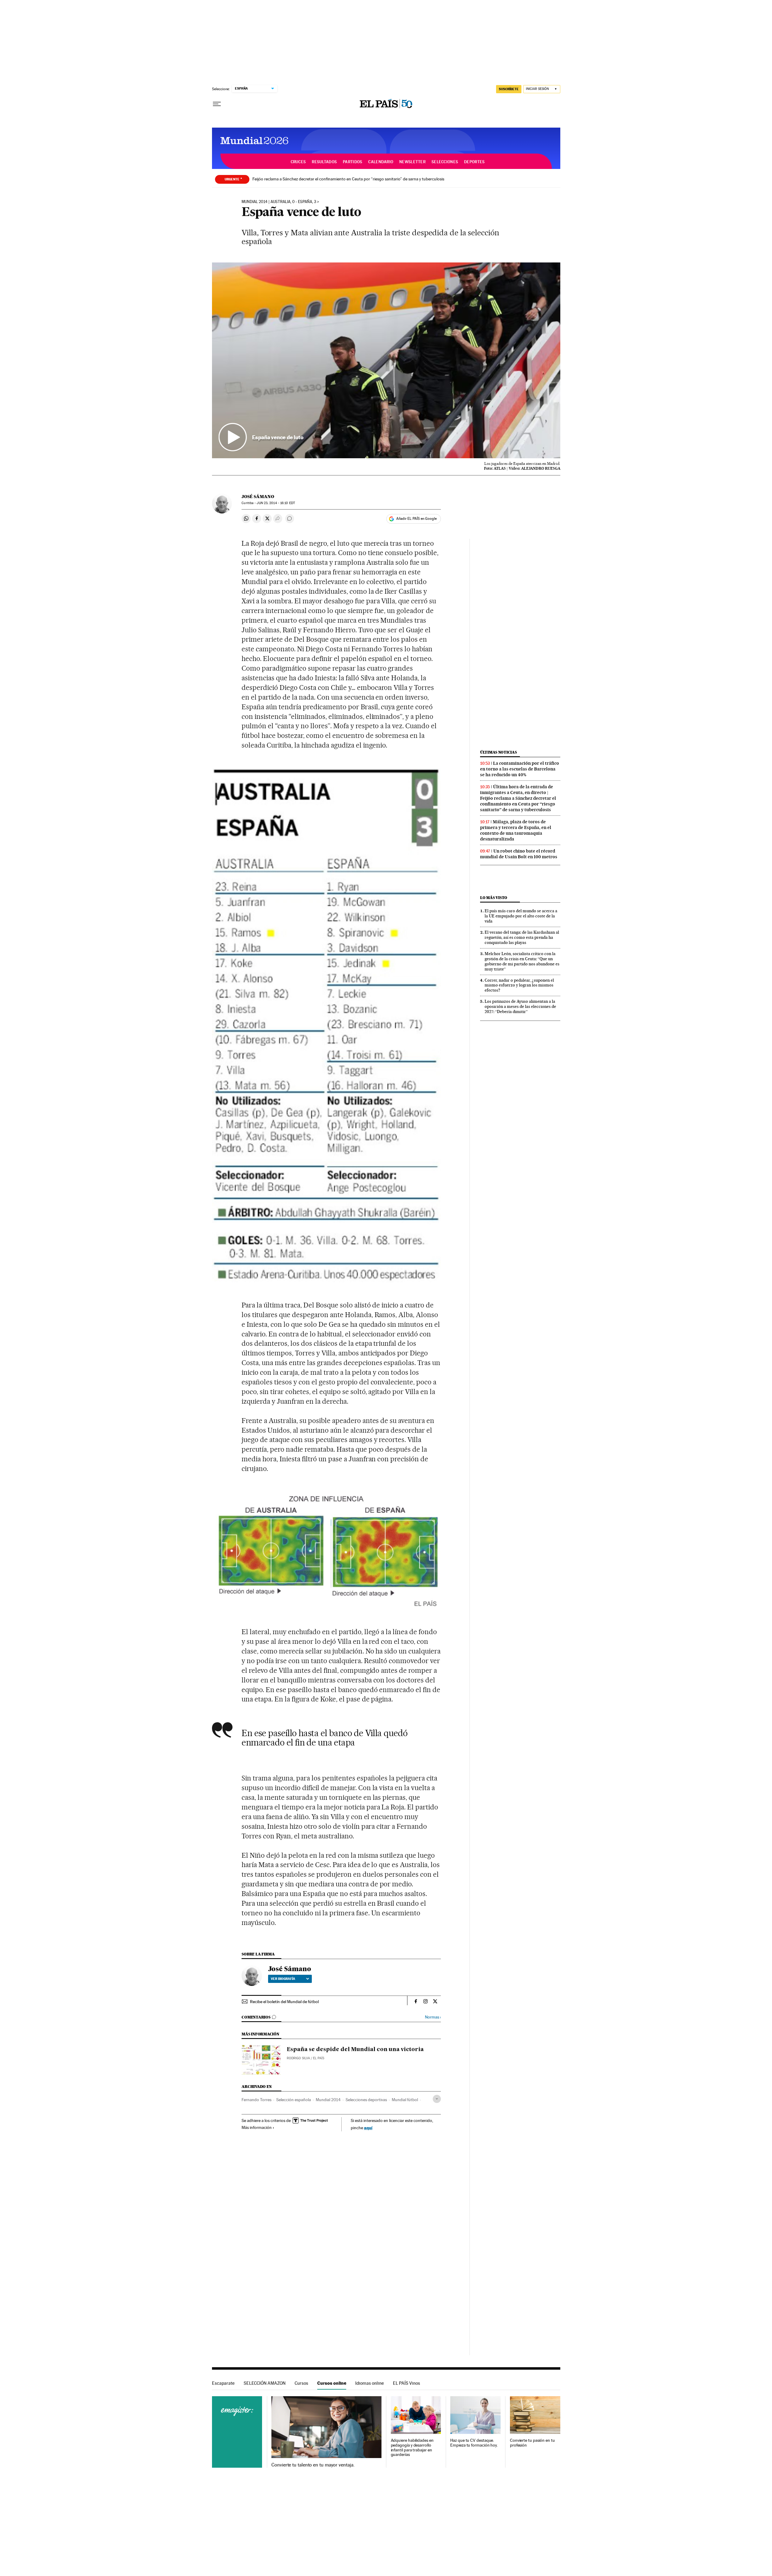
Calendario (381, 162)
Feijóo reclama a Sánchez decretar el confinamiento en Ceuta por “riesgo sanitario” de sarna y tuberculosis (348, 179)
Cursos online (332, 2383)
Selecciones (445, 162)
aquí (368, 2128)
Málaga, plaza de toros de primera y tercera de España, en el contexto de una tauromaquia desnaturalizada (516, 830)
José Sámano (258, 497)
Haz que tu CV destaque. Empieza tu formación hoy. (474, 2443)
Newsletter (412, 162)
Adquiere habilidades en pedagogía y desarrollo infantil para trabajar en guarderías (412, 2448)
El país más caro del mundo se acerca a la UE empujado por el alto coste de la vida (521, 916)
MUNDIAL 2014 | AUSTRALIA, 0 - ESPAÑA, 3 (279, 202)
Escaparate (223, 2383)
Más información (257, 2127)
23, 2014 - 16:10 (276, 503)
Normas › (433, 2017)
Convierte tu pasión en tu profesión (532, 2443)
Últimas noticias (498, 752)
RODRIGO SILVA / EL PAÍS (305, 2058)
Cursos (301, 2383)
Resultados (324, 162)
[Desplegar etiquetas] (437, 2099)
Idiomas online (370, 2383)
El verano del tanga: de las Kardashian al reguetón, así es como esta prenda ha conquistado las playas (522, 937)
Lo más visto (494, 898)
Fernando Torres (256, 2100)
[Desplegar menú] (217, 104)
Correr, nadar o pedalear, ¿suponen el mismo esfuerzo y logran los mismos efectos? (519, 985)
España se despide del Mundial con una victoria (355, 2050)
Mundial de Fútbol (252, 141)
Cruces (298, 162)
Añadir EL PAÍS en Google (416, 519)
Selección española (294, 2100)
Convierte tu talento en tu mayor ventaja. (313, 2465)
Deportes (474, 162)
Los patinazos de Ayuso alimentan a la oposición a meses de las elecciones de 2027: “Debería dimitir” (520, 1006)
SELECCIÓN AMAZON (265, 2383)
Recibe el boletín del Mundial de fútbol (284, 2002)
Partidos (353, 162)
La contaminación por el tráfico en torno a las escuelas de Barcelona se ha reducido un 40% (520, 769)
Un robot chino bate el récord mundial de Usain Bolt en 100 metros (519, 854)
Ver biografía (283, 1979)
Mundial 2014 (328, 2100)
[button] (386, 361)
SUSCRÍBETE (509, 89)
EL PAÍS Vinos (407, 2383)
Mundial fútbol (405, 2100)
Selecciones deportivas (366, 2100)
